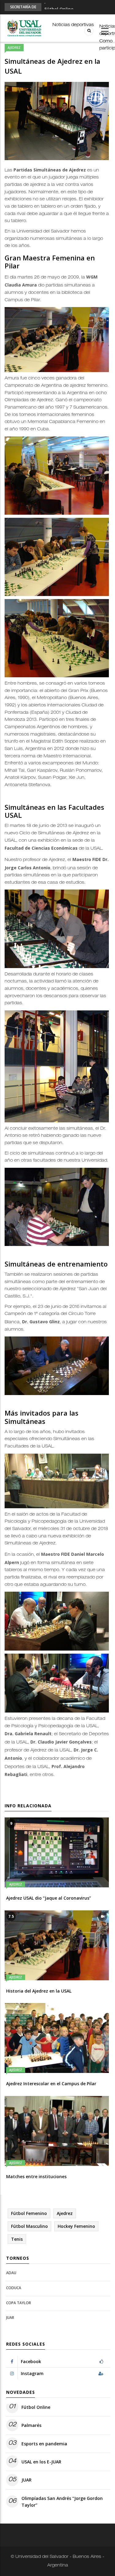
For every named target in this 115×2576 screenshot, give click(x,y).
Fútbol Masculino (29, 2226)
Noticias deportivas (73, 25)
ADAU (11, 2273)
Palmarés (31, 2425)
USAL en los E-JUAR (41, 2462)
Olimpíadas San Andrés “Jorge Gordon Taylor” (62, 2502)
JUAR (10, 2318)
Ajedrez (14, 48)
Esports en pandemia (44, 2444)
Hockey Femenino (76, 2226)
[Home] (24, 28)
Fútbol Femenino (29, 2213)
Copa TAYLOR (19, 2303)
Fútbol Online (59, 7)
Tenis (17, 2239)
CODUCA (14, 2288)
